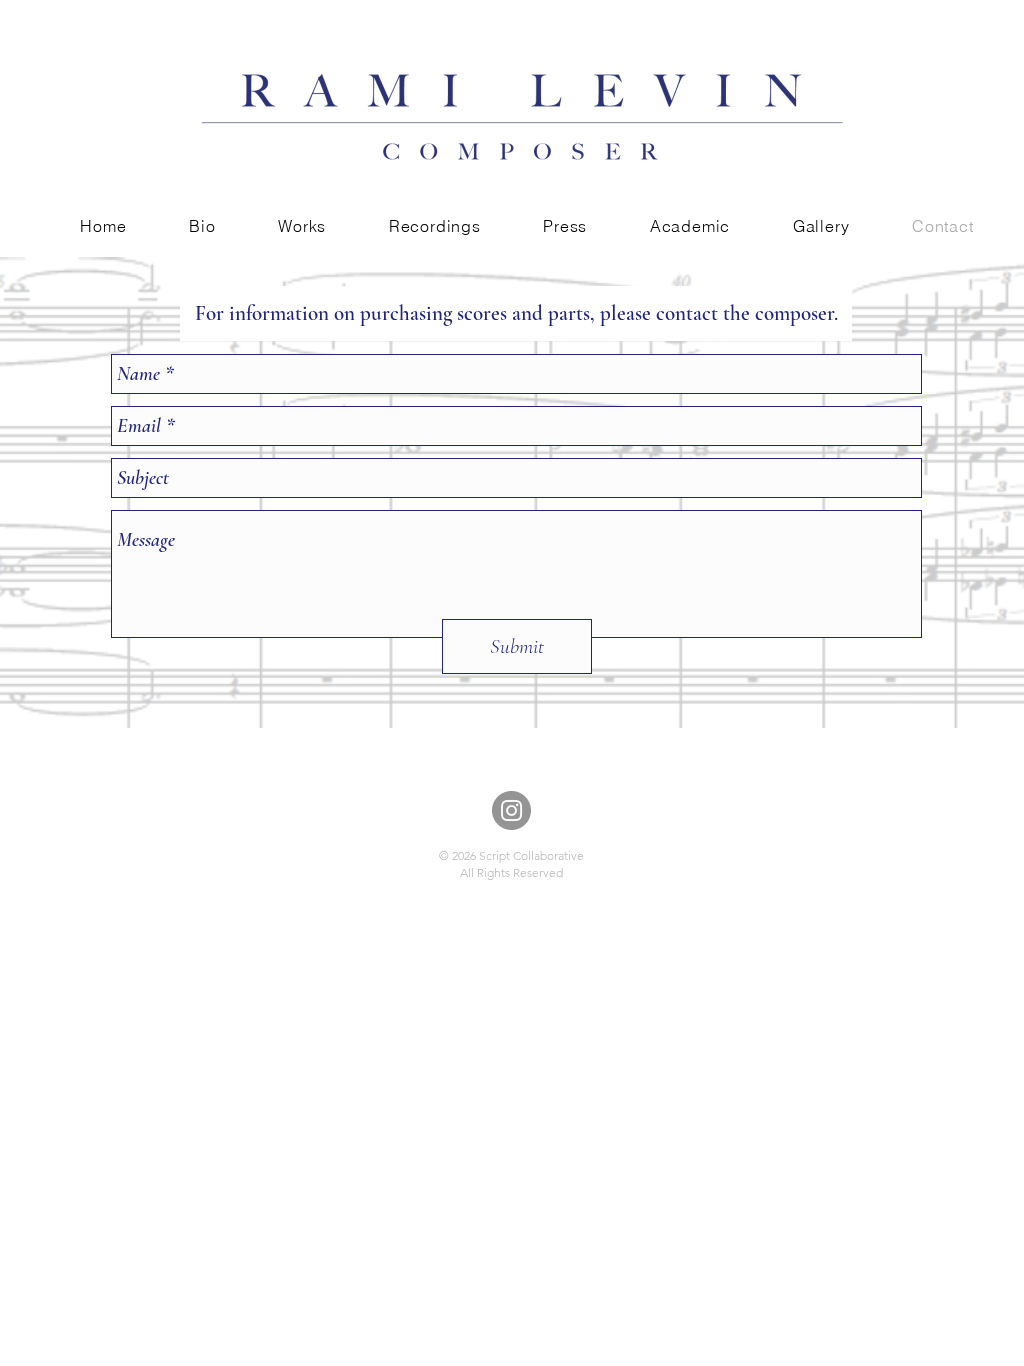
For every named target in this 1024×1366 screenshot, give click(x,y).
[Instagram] (511, 810)
